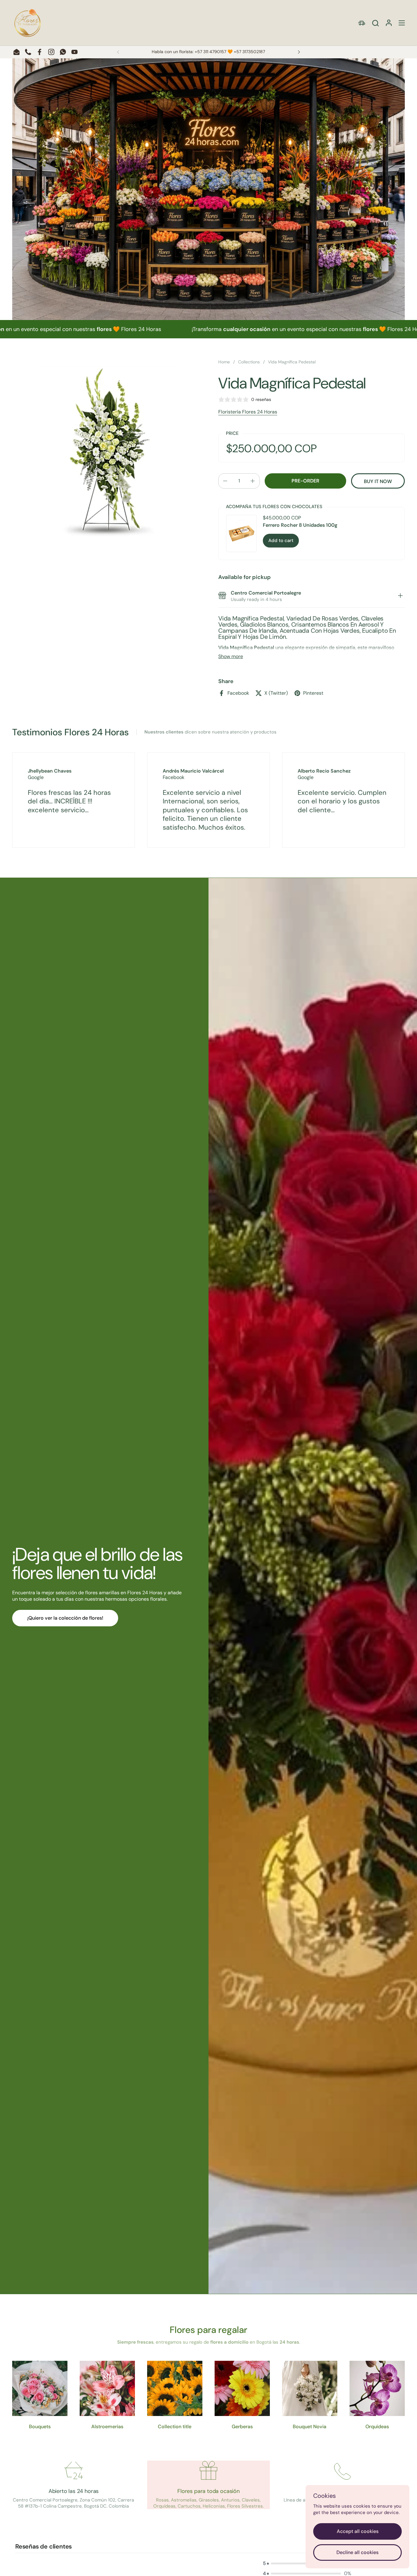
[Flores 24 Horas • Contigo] (27, 23)
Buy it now (378, 481)
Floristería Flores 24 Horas (248, 412)
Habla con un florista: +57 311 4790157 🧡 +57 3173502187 (208, 52)
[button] (375, 23)
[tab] (400, 596)
